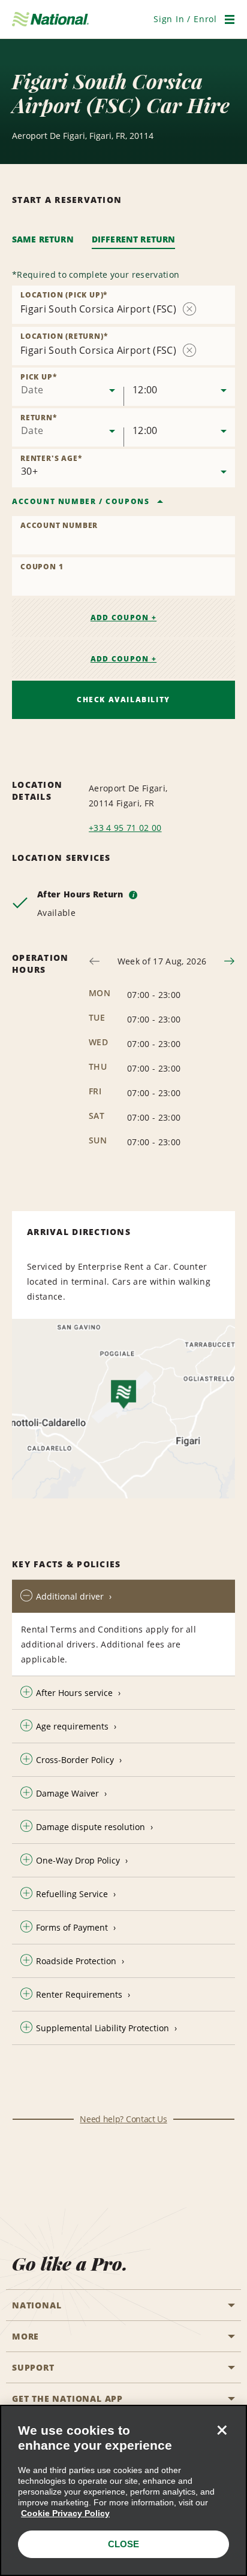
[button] (185, 19)
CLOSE (123, 2544)
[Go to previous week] (94, 961)
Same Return (43, 239)
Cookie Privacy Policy (65, 2513)
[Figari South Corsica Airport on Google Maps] (123, 1409)
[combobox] (68, 387)
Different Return (134, 239)
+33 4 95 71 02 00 (125, 828)
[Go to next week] (229, 961)
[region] (123, 2490)
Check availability (123, 700)
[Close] (222, 2430)
